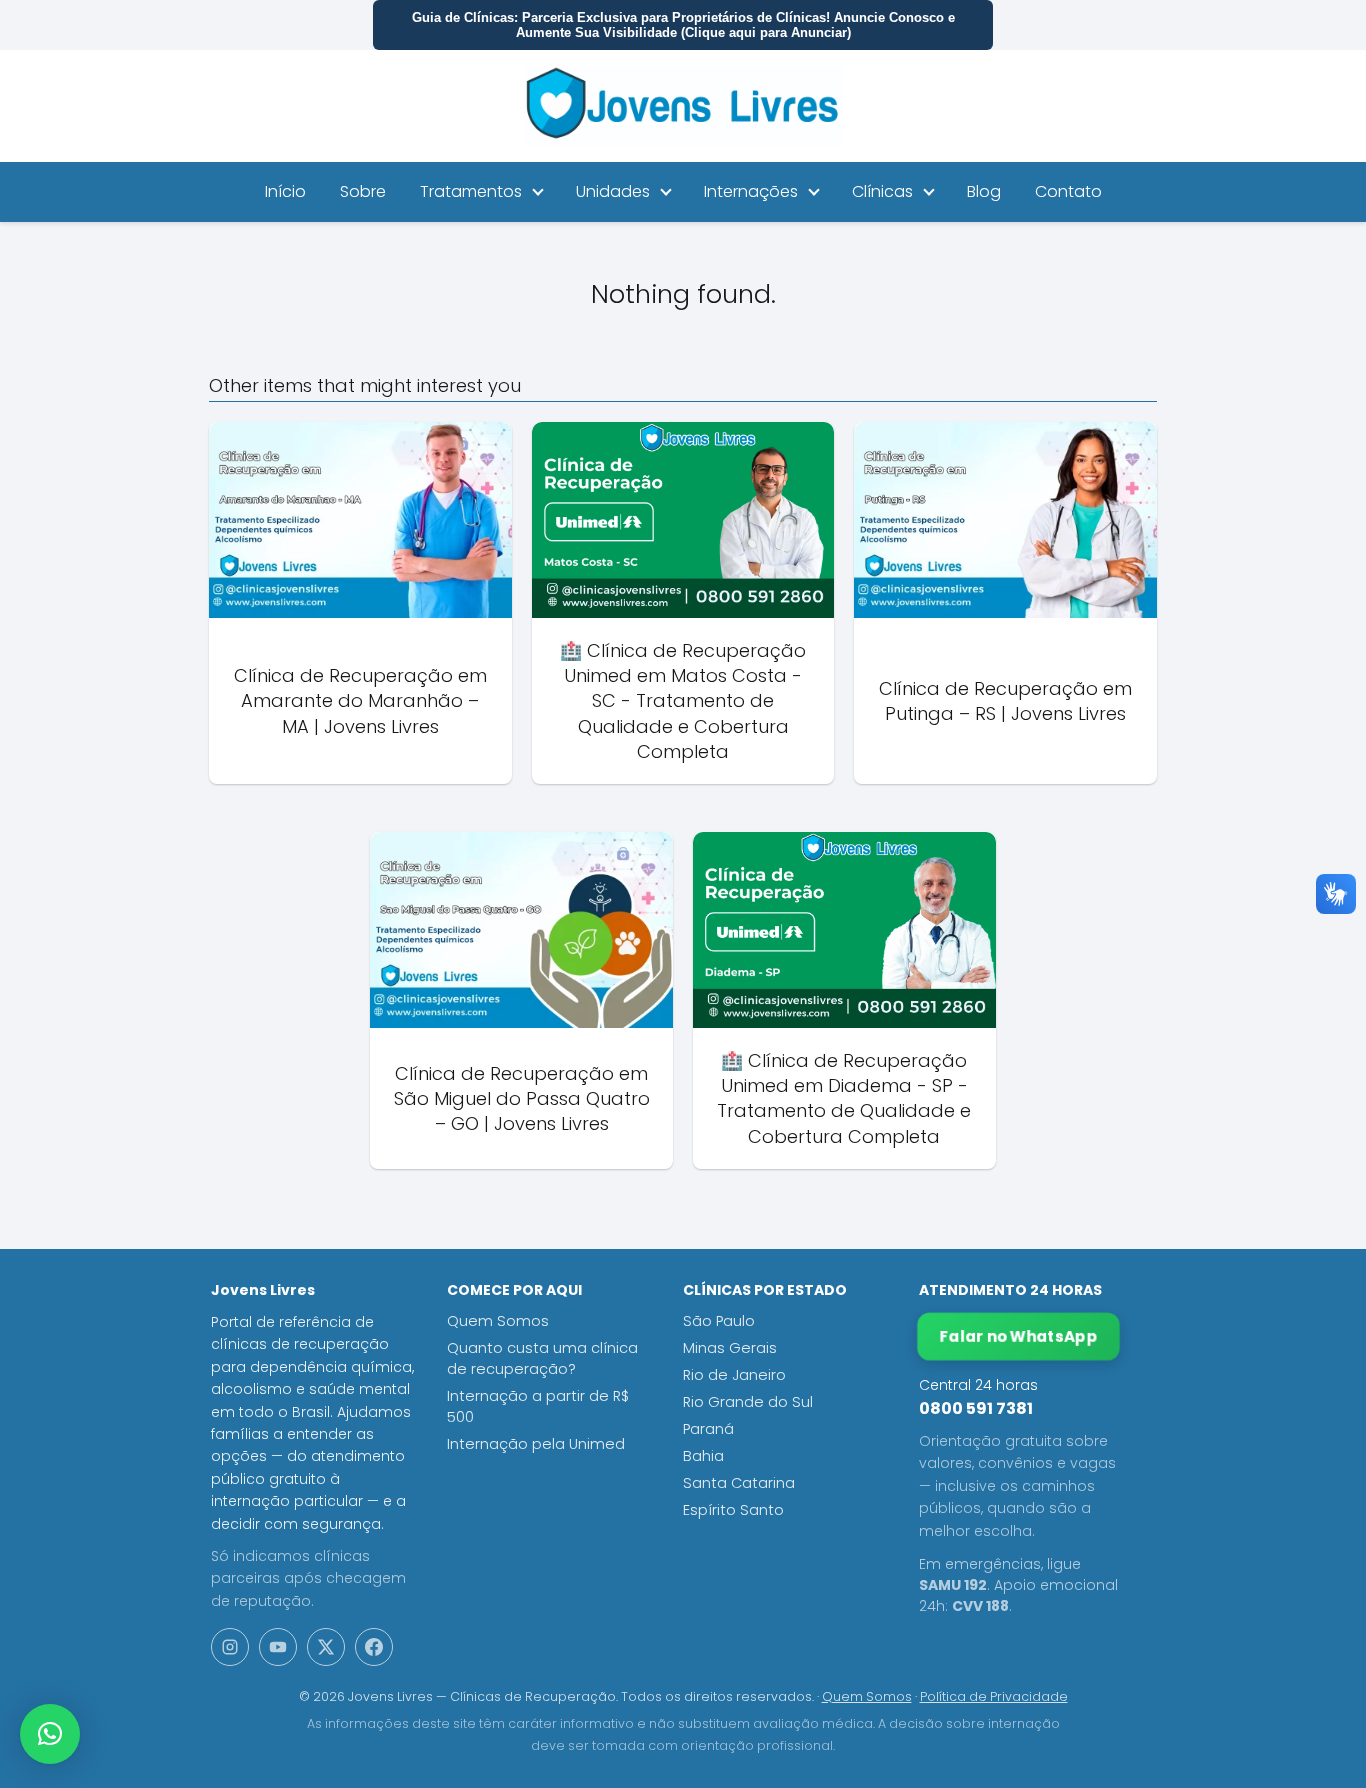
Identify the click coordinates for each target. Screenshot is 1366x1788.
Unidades (613, 191)
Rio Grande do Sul (748, 1402)
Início (285, 191)
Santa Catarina (739, 1483)
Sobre (363, 191)
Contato (1068, 191)
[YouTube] (278, 1647)
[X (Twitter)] (326, 1647)
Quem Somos (498, 1321)
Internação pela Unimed (536, 1444)
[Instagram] (230, 1647)
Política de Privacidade (994, 1696)
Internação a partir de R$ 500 (538, 1406)
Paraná (708, 1429)
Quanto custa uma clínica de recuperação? (542, 1358)
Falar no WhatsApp (1019, 1336)
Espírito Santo (733, 1510)
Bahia (703, 1456)
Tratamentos (471, 191)
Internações (751, 191)
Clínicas (882, 191)
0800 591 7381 (976, 1408)
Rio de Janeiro (734, 1375)
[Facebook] (374, 1647)
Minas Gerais (730, 1348)
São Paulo (719, 1321)
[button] (50, 1734)
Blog (984, 191)
